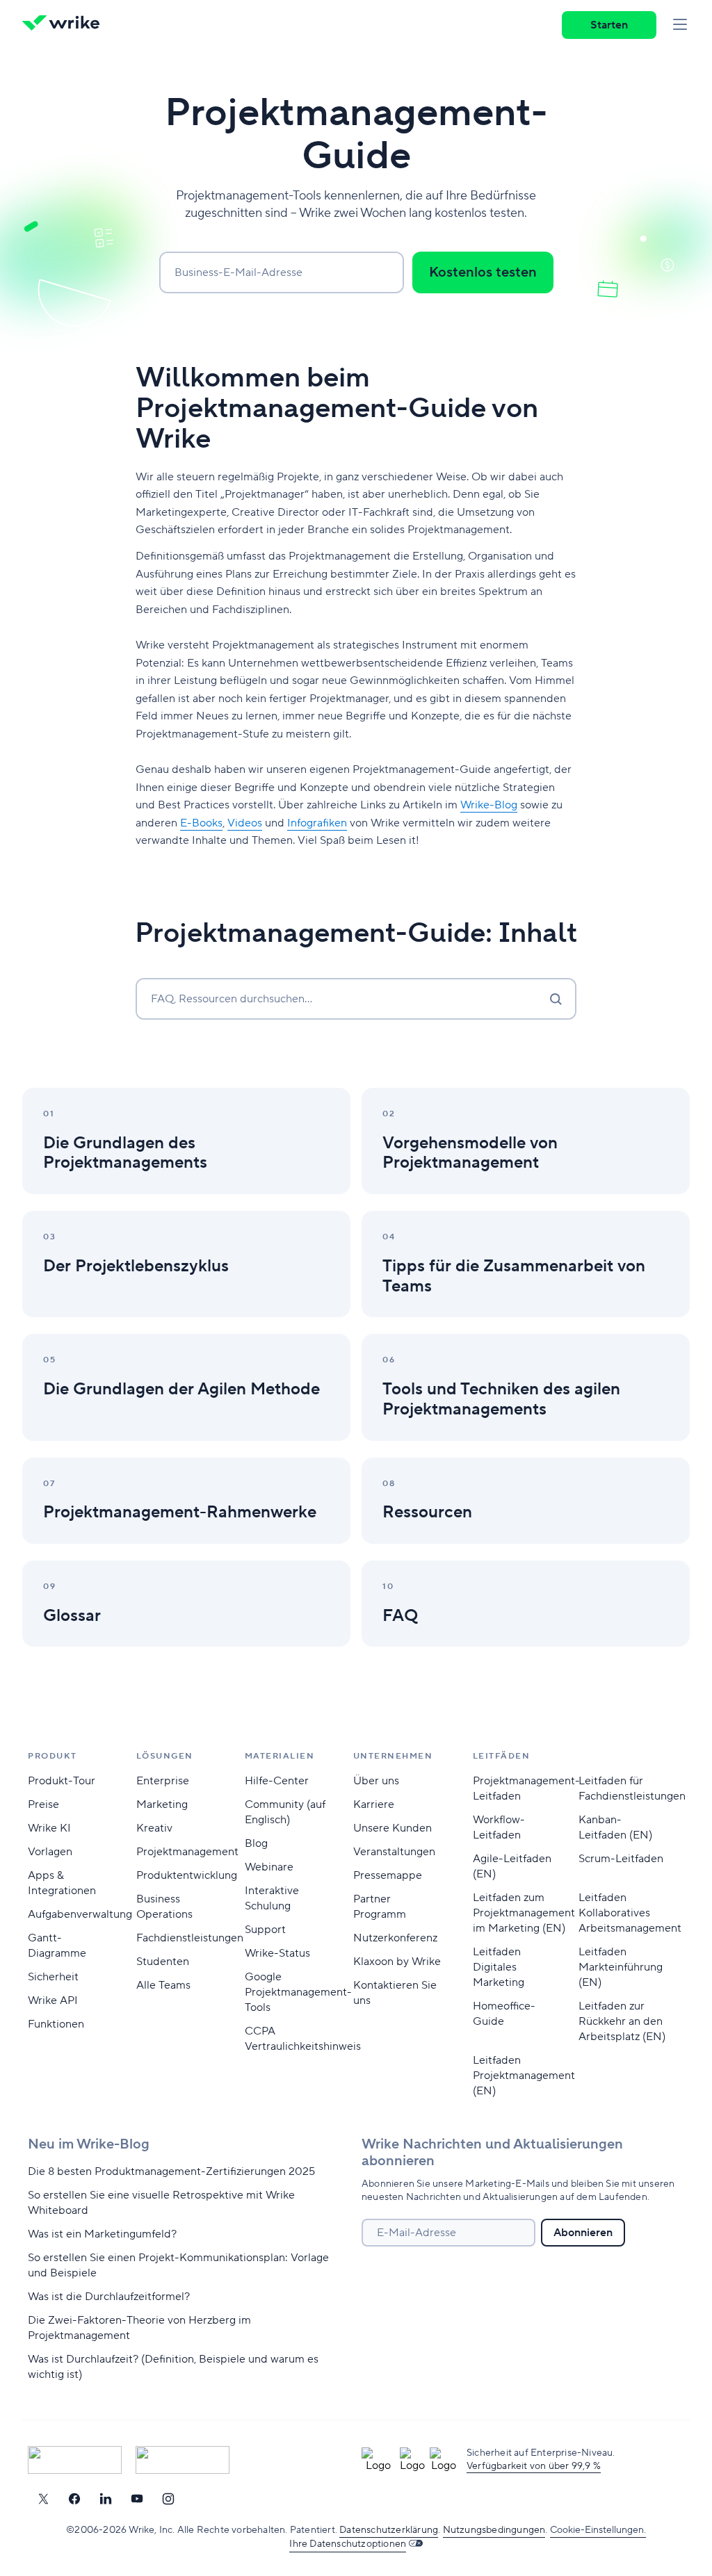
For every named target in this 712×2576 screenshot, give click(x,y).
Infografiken (317, 823)
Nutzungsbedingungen (494, 2530)
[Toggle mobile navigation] (680, 25)
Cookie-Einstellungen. (598, 2530)
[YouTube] (137, 2499)
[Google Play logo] (183, 2460)
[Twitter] (43, 2499)
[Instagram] (168, 2499)
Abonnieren (583, 2233)
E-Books (201, 823)
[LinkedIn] (106, 2499)
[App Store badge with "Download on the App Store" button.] (75, 2460)
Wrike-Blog (489, 805)
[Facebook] (74, 2499)
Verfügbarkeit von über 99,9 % (534, 2466)
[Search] (556, 999)
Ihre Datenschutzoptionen (348, 2544)
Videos (245, 823)
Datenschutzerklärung (389, 2530)
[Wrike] (65, 25)
